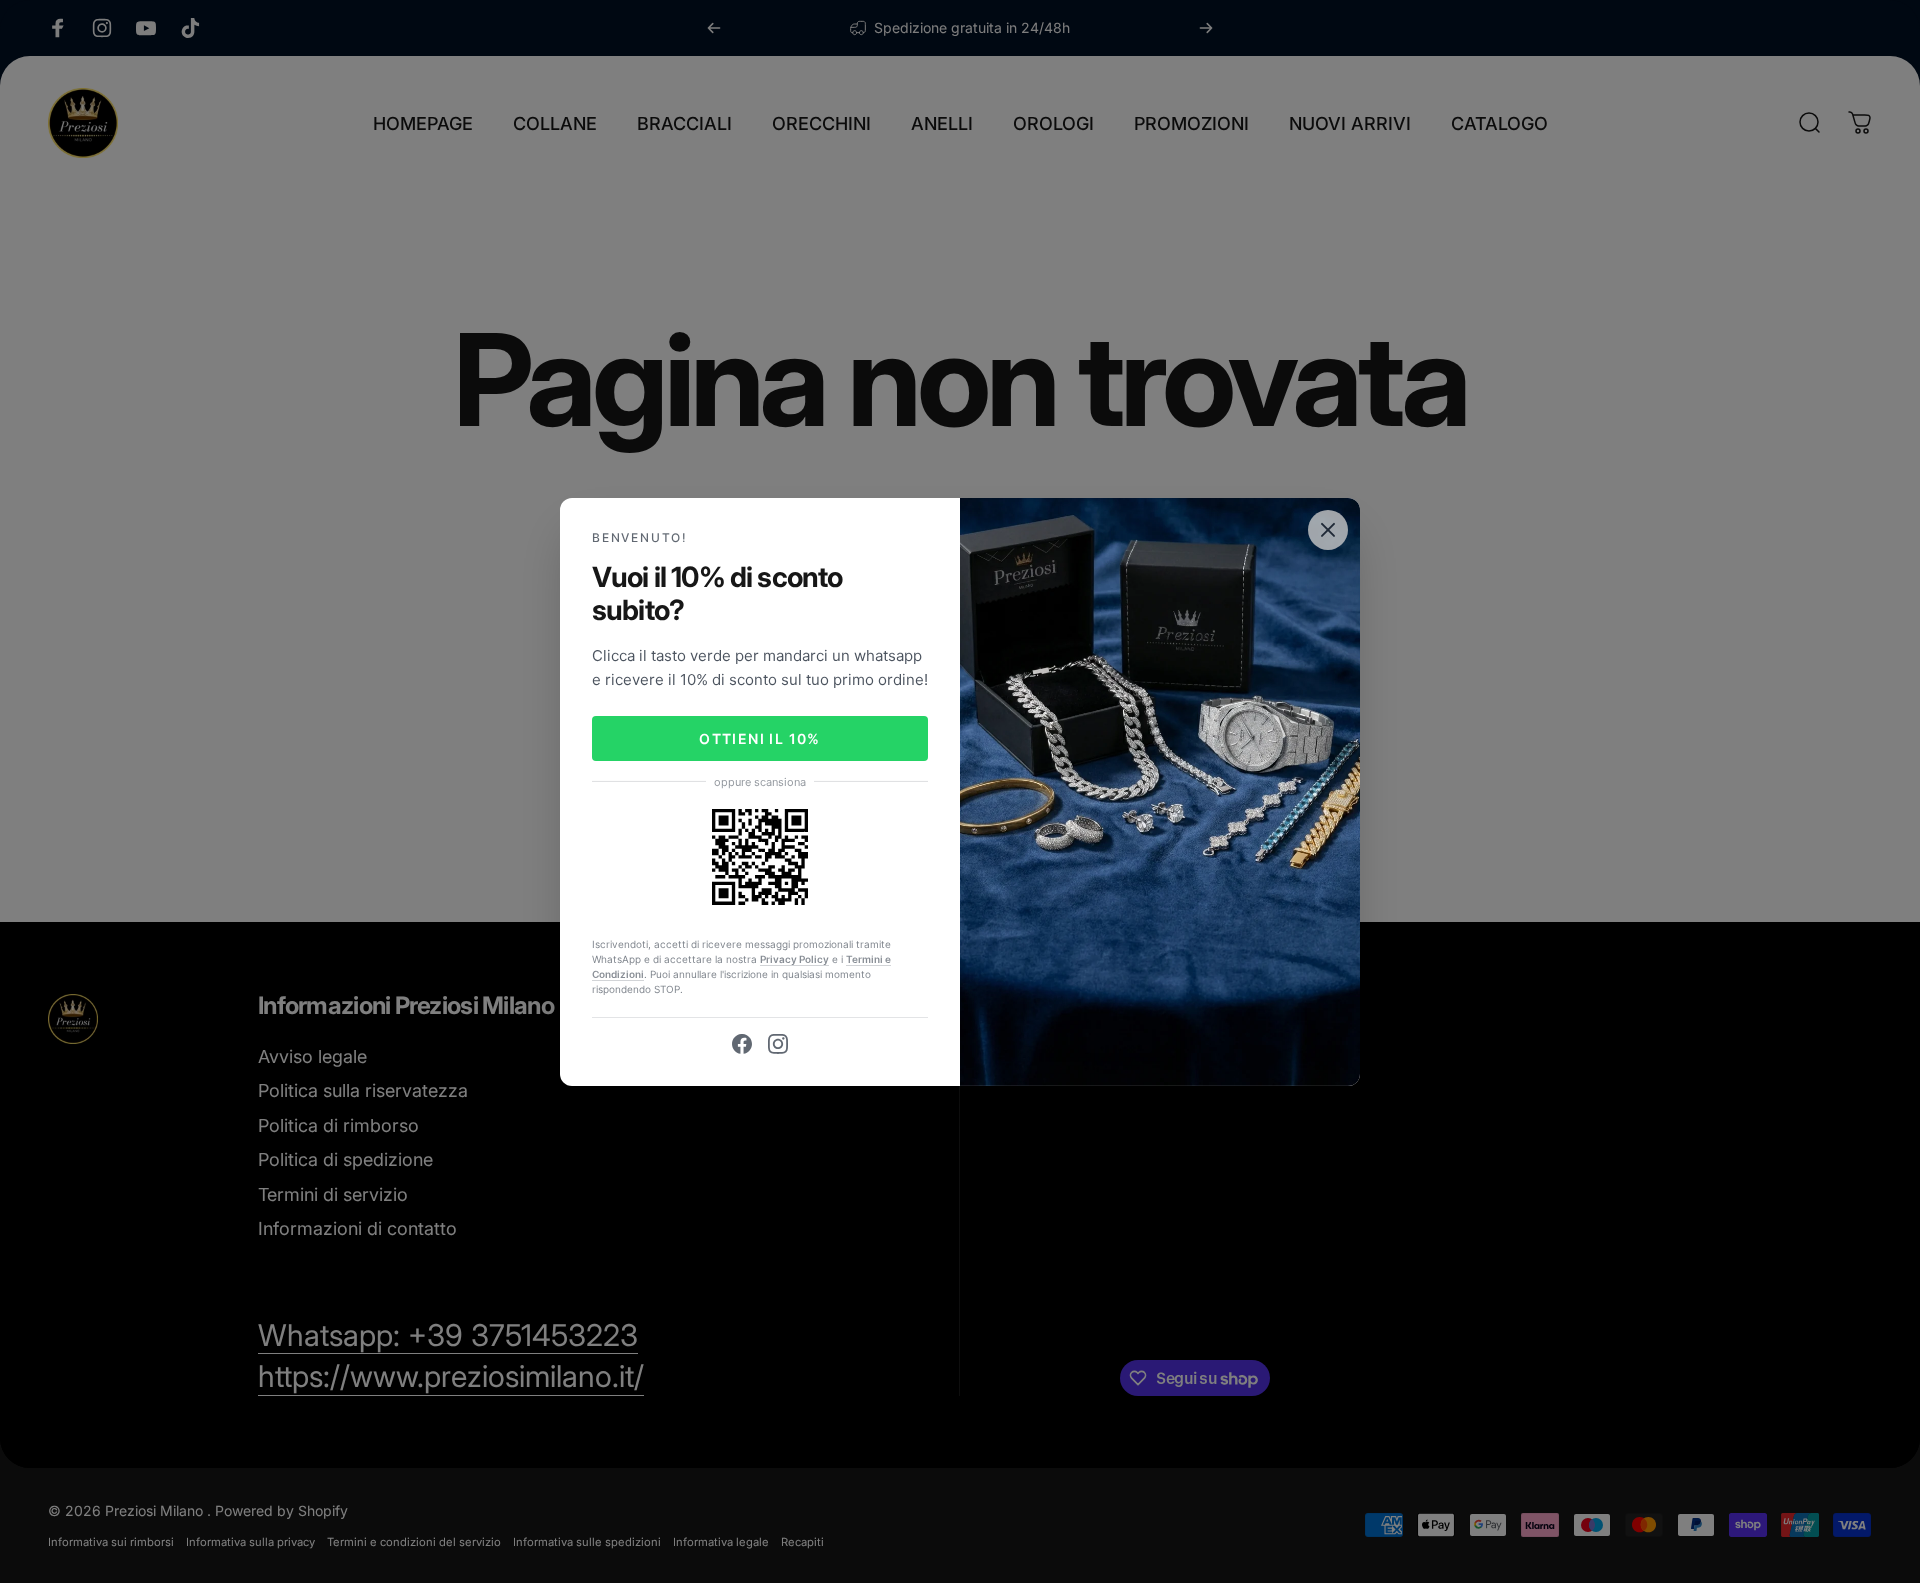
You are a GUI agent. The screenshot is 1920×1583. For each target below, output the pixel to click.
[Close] (1328, 529)
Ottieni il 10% (760, 738)
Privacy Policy (794, 959)
